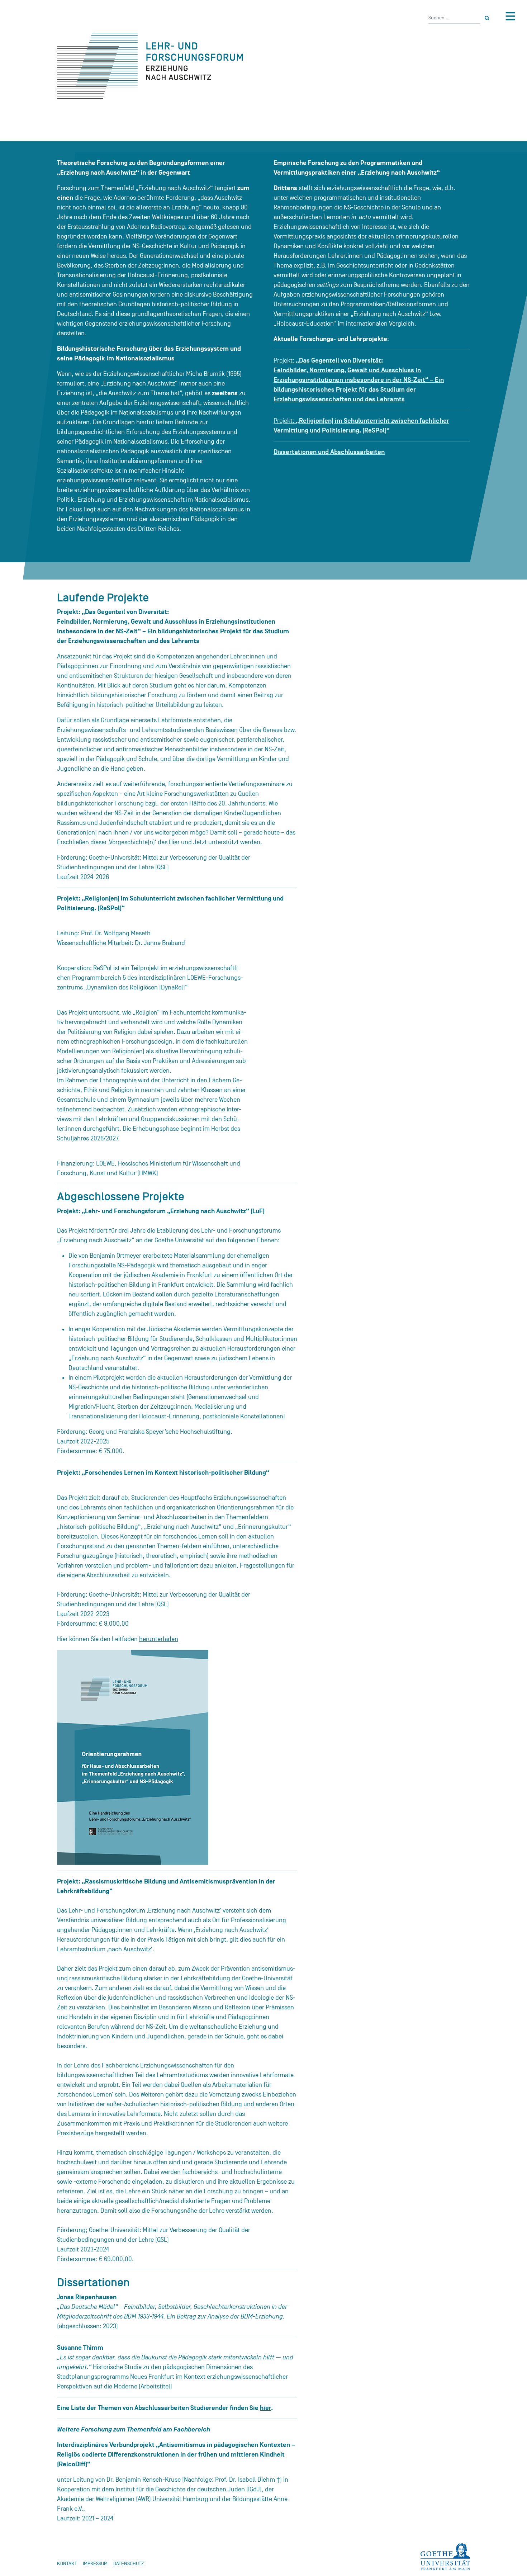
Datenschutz (129, 2564)
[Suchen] (487, 18)
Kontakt (67, 2564)
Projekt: (359, 380)
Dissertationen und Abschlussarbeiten (329, 452)
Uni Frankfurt (445, 2557)
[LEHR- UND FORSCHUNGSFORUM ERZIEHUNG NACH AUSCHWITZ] (195, 66)
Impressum (95, 2564)
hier (265, 2408)
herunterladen (159, 1639)
